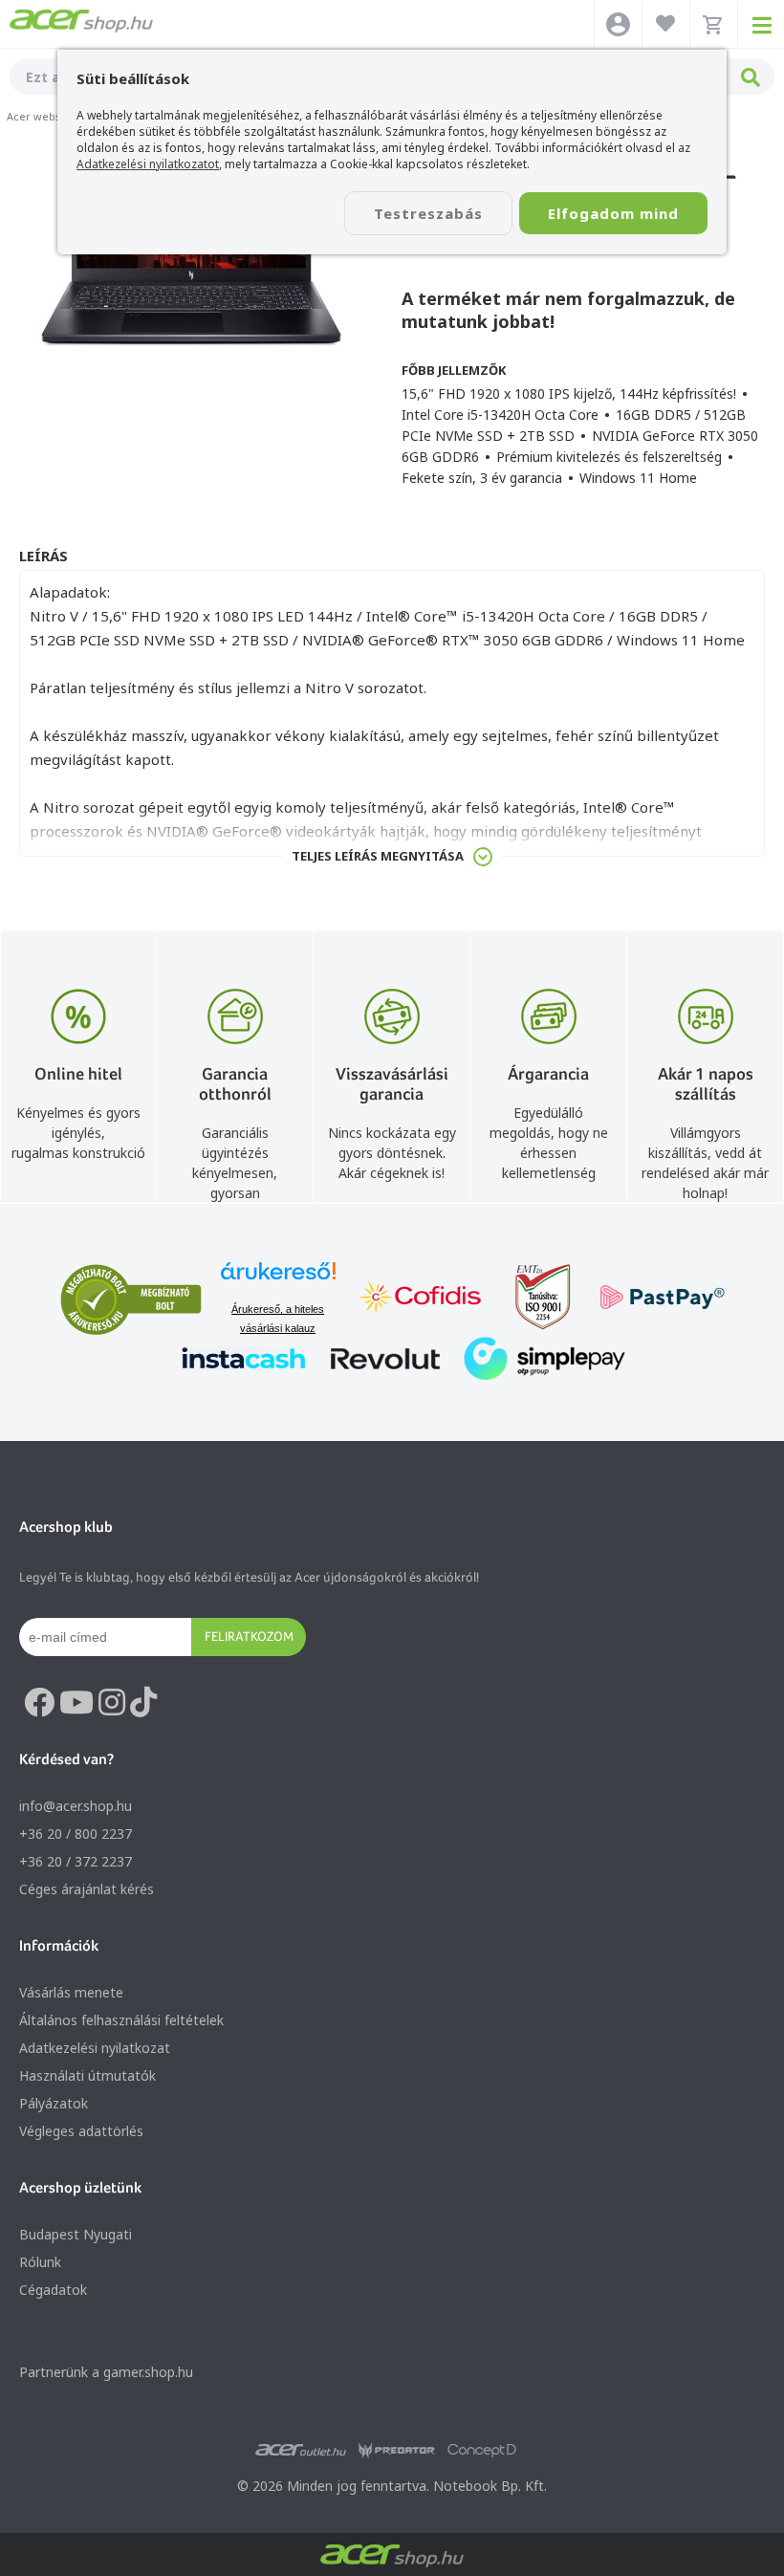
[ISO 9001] (532, 1299)
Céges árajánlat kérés (87, 1889)
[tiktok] (143, 1703)
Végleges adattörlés (81, 2131)
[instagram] (112, 1703)
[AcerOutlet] (301, 2451)
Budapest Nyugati (76, 2234)
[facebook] (39, 1703)
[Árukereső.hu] (278, 1280)
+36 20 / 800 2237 (76, 1834)
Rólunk (40, 2262)
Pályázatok (54, 2103)
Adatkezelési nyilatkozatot (148, 164)
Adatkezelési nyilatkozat (95, 2048)
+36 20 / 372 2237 (76, 1861)
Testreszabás (428, 213)
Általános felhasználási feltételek (121, 2020)
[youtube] (76, 1703)
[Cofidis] (421, 1299)
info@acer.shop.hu (76, 1806)
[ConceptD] (482, 2451)
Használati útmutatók (87, 2075)
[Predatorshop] (397, 2451)
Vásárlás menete (71, 1992)
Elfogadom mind (613, 213)
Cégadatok (53, 2290)
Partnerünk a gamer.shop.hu (106, 2372)
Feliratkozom (249, 1636)
